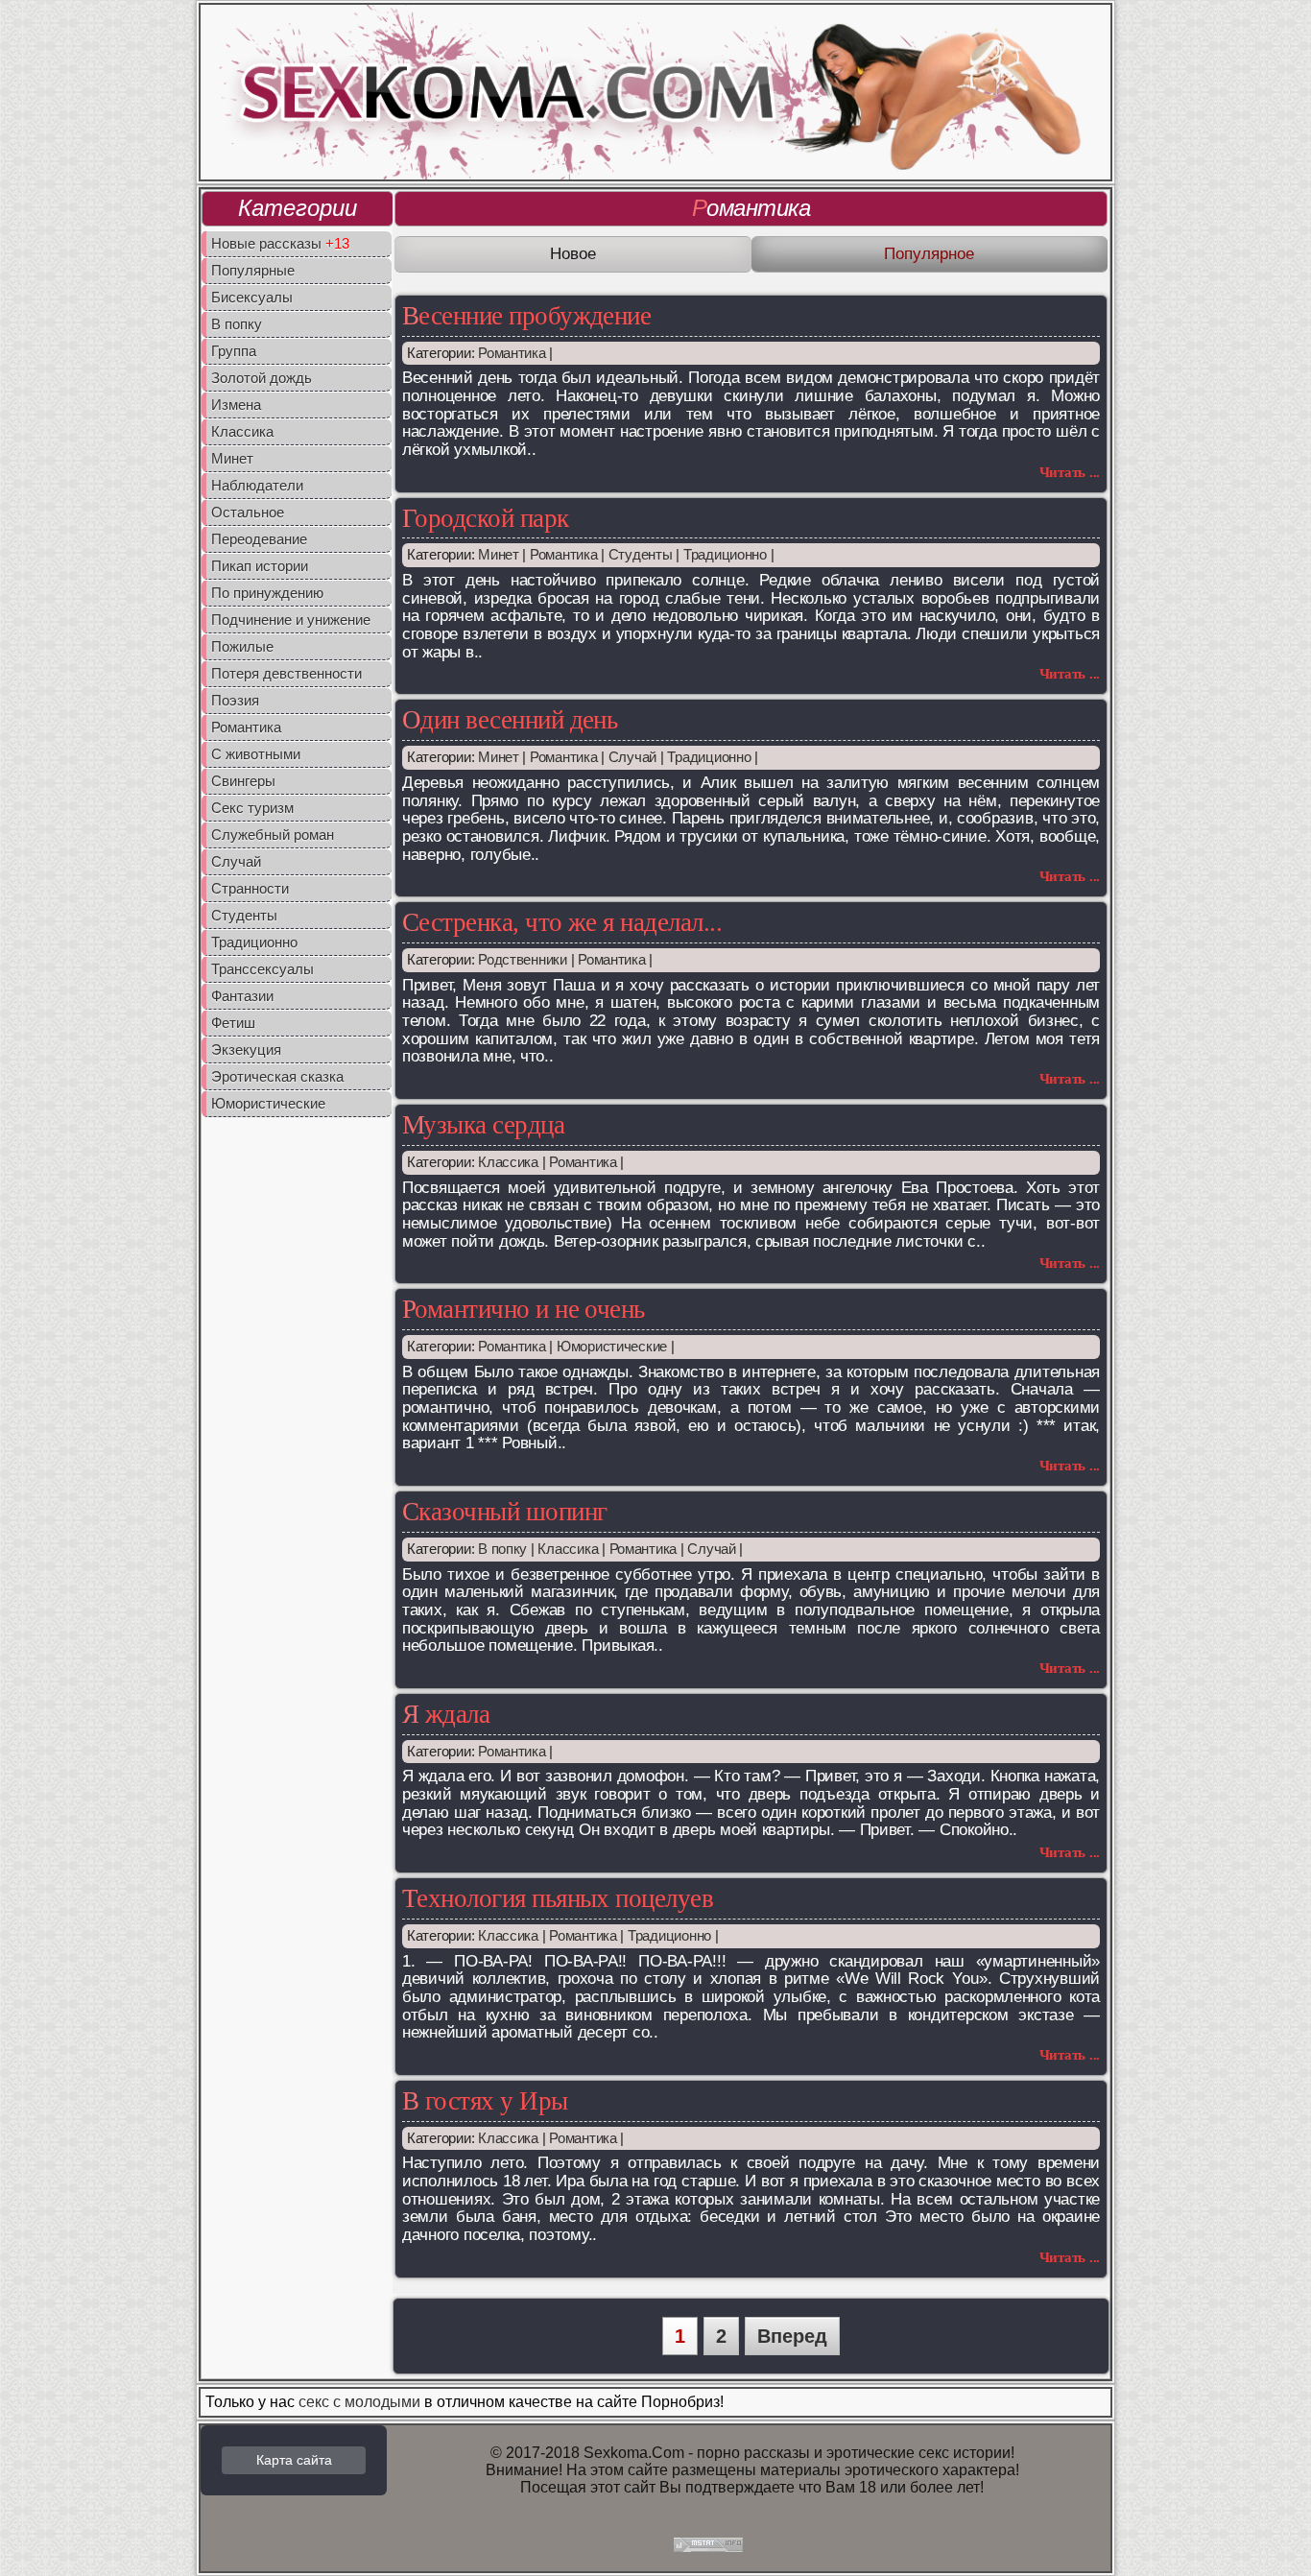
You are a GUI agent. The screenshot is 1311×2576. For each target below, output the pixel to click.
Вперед (792, 2336)
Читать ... (1070, 472)
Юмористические (268, 1103)
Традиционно (254, 942)
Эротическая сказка (277, 1076)
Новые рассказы (280, 243)
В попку (237, 324)
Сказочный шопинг (504, 1512)
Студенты (244, 915)
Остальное (248, 512)
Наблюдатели (257, 485)
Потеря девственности (286, 673)
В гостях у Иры (485, 2101)
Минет (232, 458)
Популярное (929, 254)
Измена (236, 405)
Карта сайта (294, 2460)
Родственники (523, 960)
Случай (236, 861)
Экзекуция (246, 1049)
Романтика (246, 727)
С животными (256, 754)
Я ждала (446, 1714)
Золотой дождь (262, 378)
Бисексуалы (252, 297)
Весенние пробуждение (526, 316)
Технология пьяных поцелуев (558, 1898)
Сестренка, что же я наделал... (562, 922)
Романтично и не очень (524, 1309)
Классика (242, 431)
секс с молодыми (359, 2402)
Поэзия (235, 700)
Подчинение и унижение (291, 620)
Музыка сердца (483, 1125)
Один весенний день (510, 720)
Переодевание (259, 539)
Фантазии (242, 996)
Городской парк (486, 518)
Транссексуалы (262, 969)
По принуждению (267, 593)
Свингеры (243, 781)
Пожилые (242, 646)
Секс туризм (252, 808)
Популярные (253, 270)
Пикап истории (260, 566)
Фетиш (233, 1023)
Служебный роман (273, 835)
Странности (250, 888)
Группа (234, 351)
